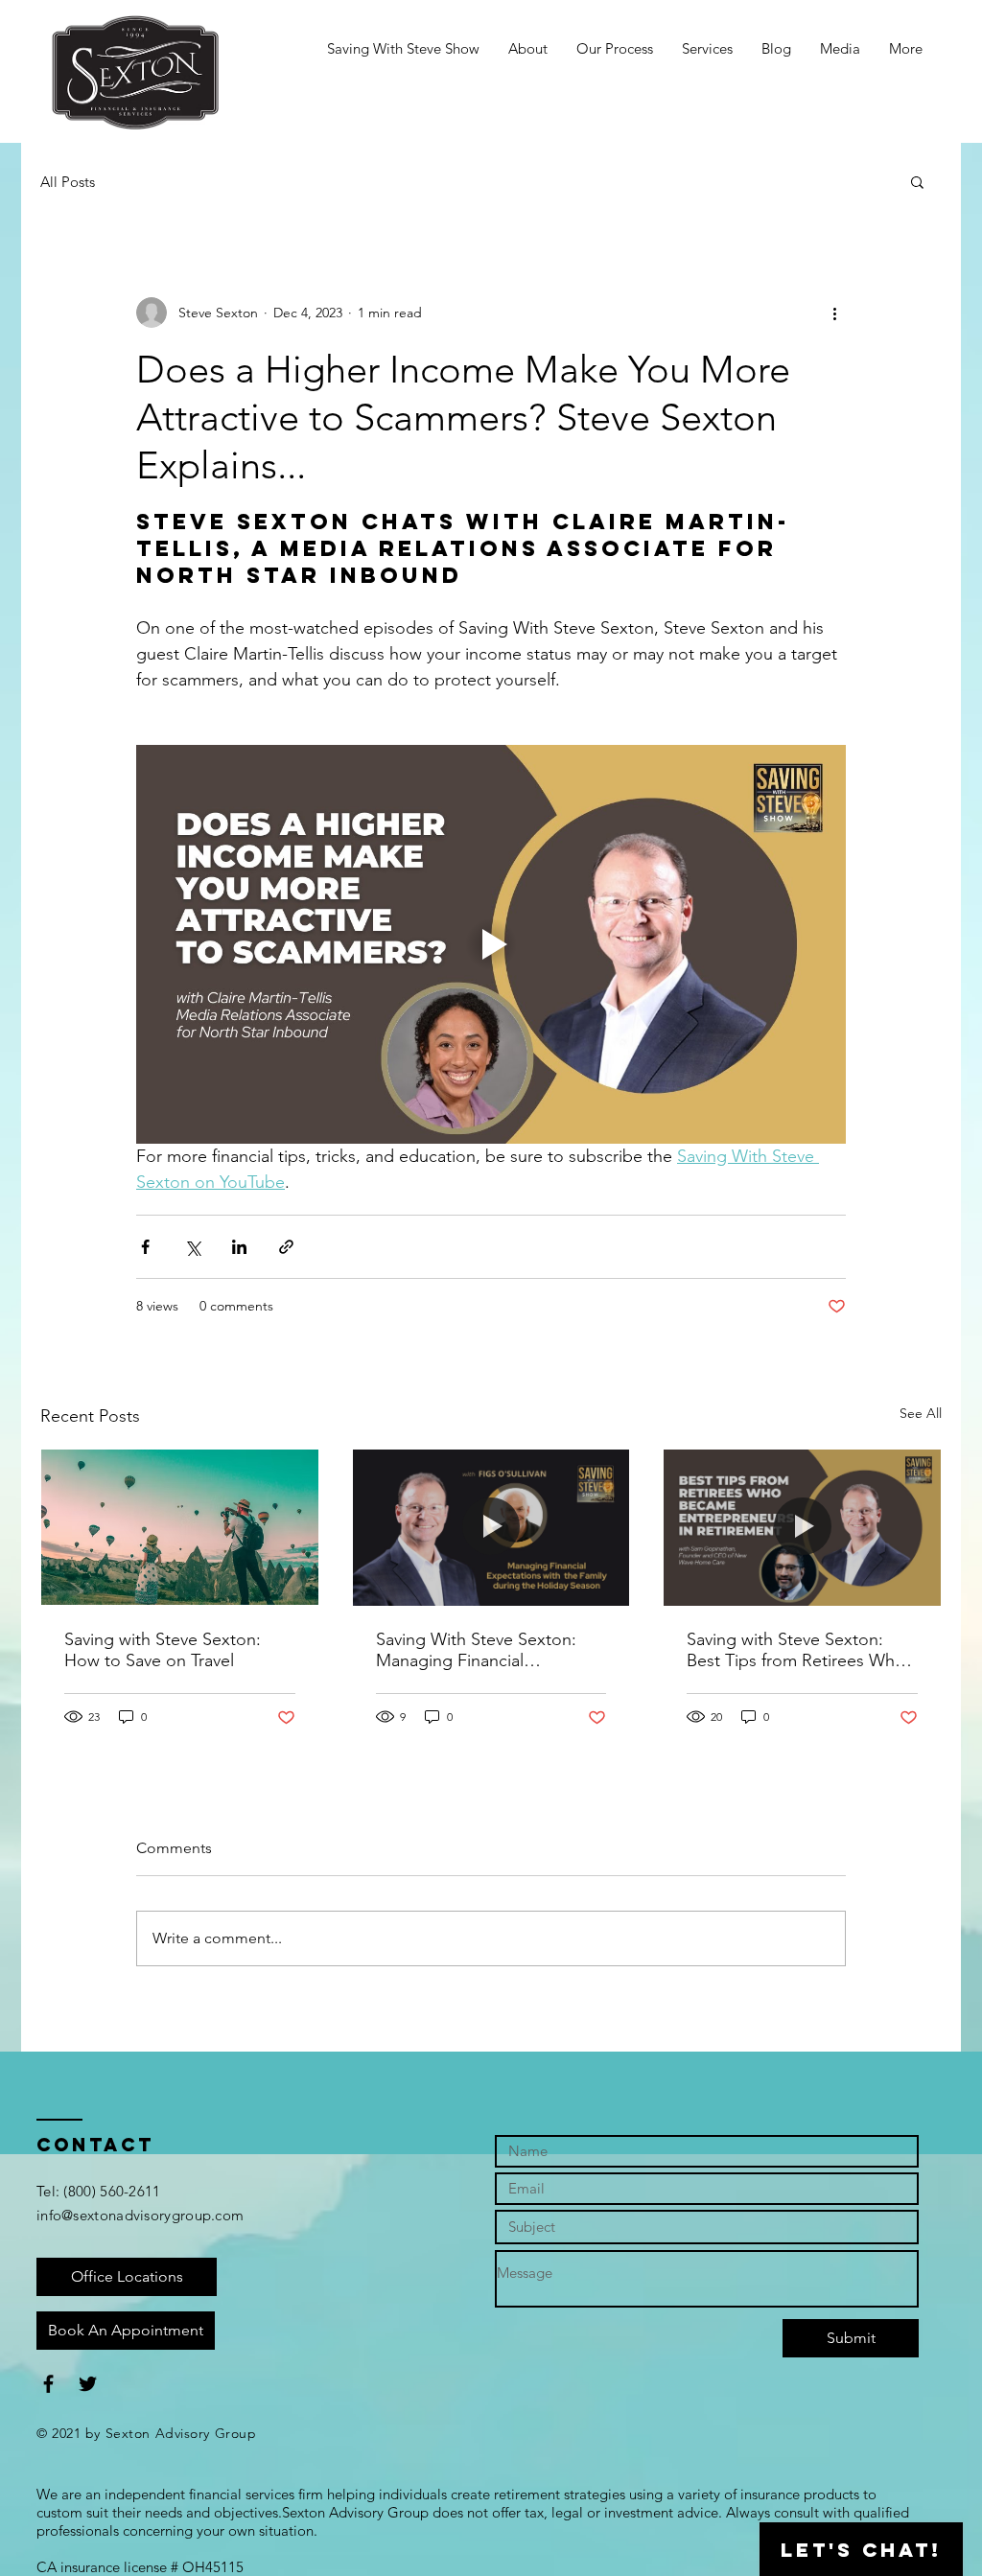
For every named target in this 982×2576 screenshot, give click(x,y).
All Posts (68, 182)
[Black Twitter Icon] (88, 2384)
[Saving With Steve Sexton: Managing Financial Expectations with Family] (491, 1527)
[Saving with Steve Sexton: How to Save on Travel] (180, 1527)
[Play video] (491, 944)
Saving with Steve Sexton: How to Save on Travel (163, 1650)
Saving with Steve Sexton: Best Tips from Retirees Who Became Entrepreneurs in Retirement (796, 1650)
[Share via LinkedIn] (239, 1247)
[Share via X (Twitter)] (192, 1247)
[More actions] (834, 313)
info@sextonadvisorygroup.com (140, 2215)
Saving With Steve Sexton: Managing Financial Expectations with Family (476, 1650)
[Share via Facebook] (145, 1247)
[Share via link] (286, 1247)
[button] (917, 181)
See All (921, 1413)
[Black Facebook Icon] (48, 2384)
